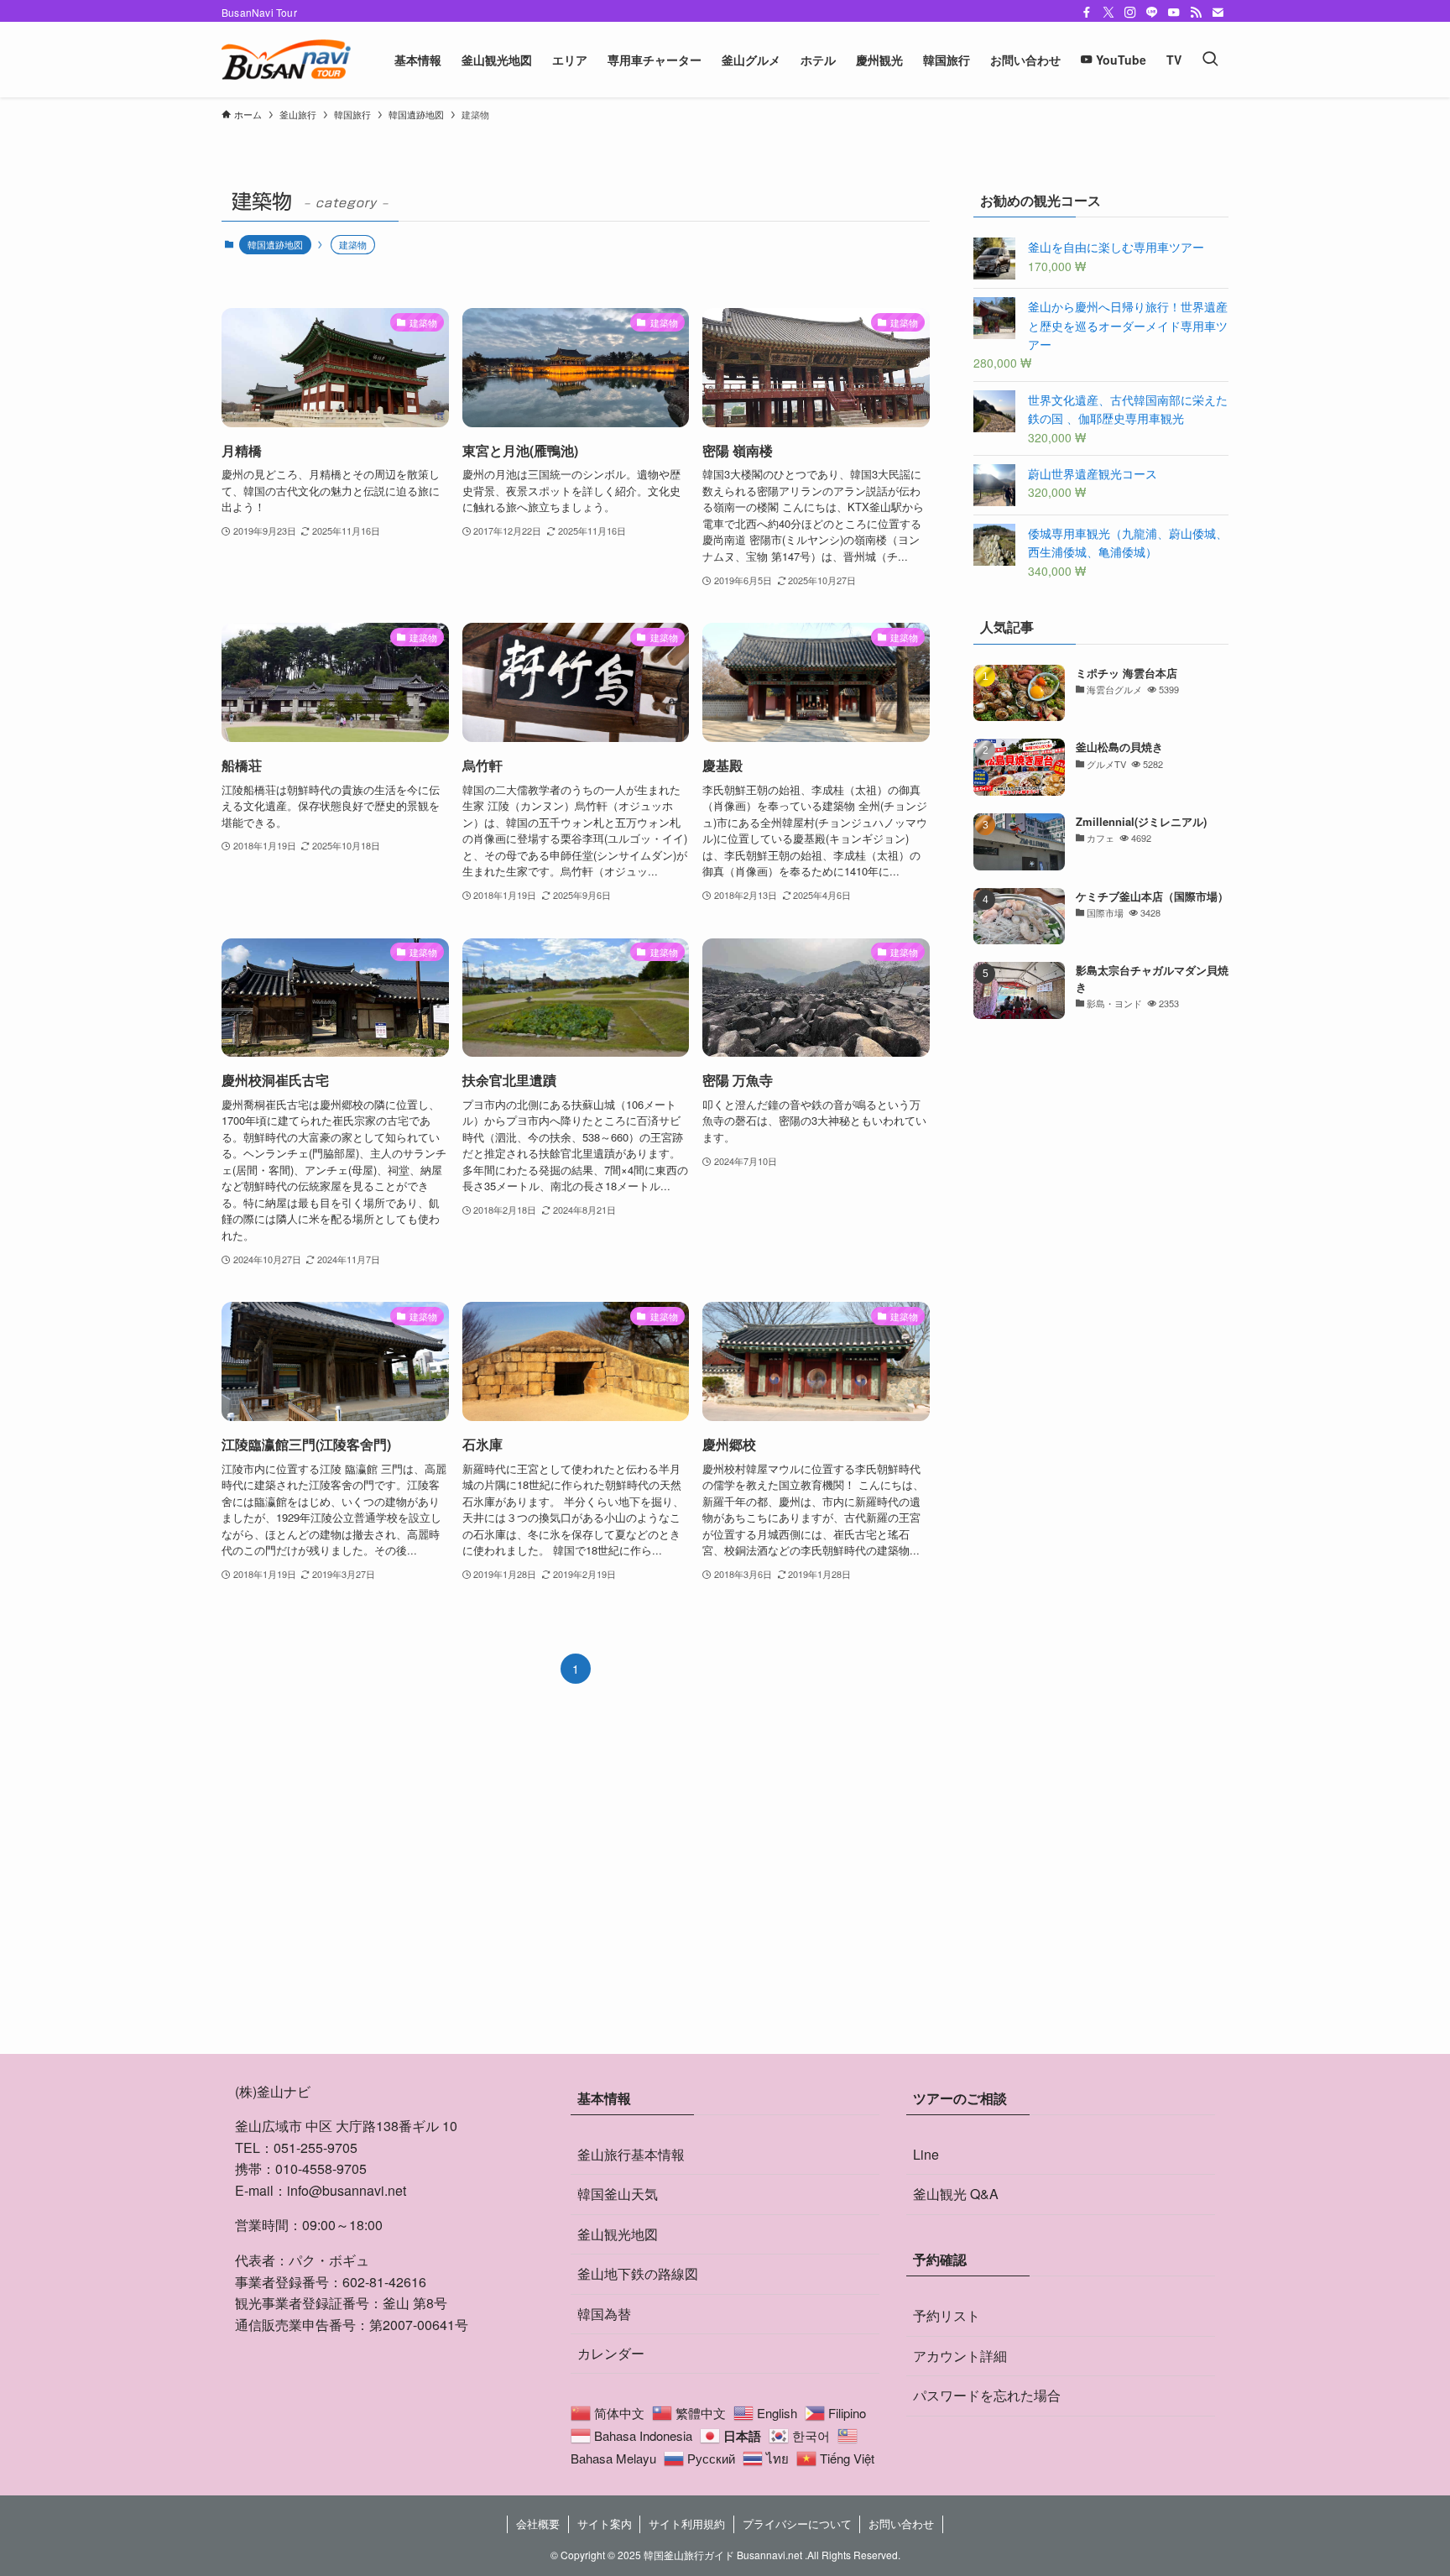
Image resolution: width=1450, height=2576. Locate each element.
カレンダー (611, 2353)
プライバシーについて (797, 2524)
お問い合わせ (901, 2524)
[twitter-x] (1108, 13)
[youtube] (1174, 13)
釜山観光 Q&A (956, 2194)
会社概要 (538, 2524)
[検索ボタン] (1210, 60)
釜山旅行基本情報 (631, 2154)
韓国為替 (604, 2314)
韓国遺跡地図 (275, 244)
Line (926, 2154)
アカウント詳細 (960, 2356)
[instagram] (1130, 13)
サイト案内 (605, 2524)
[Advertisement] (1101, 1153)
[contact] (1218, 13)
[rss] (1196, 13)
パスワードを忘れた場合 (987, 2395)
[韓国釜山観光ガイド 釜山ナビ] (286, 60)
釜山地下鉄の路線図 (638, 2273)
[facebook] (1087, 13)
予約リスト (947, 2315)
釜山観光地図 (618, 2234)
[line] (1152, 13)
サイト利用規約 (687, 2524)
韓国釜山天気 (618, 2194)
